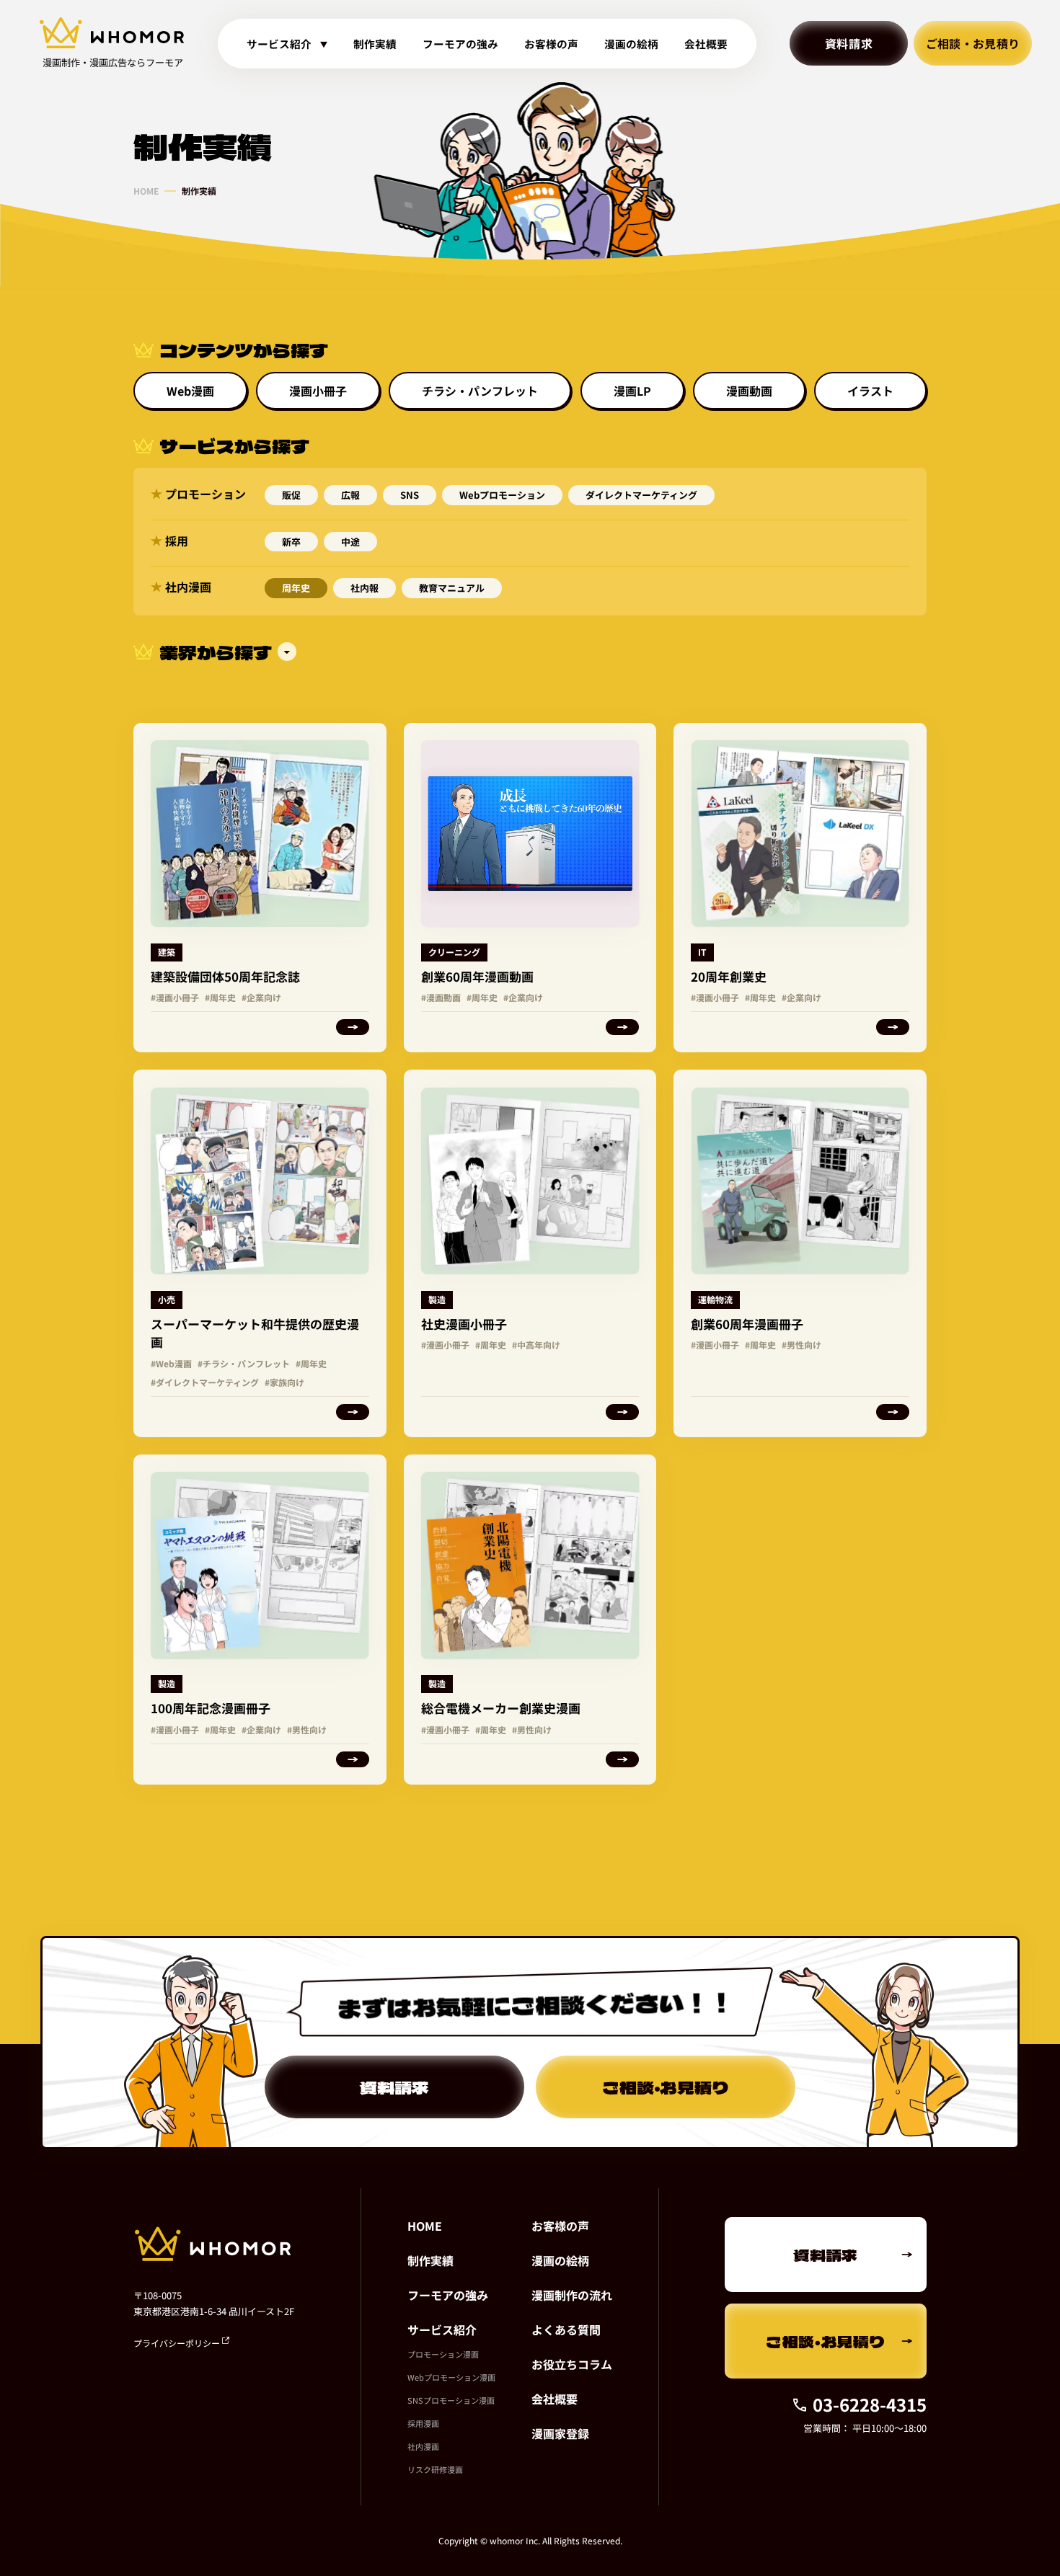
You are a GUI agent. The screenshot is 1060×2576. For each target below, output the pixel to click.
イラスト (870, 391)
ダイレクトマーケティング (641, 495)
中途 (350, 542)
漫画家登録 (560, 2433)
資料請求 (849, 43)
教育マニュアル (452, 588)
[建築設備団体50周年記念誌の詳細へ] (260, 888)
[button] (530, 652)
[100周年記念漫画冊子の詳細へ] (260, 1620)
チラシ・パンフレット (480, 391)
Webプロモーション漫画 (451, 2377)
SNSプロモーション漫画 (451, 2400)
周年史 (296, 588)
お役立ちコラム (572, 2364)
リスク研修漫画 (435, 2469)
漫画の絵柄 (631, 44)
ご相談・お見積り (973, 43)
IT (702, 952)
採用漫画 (423, 2423)
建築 (167, 952)
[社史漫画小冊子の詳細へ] (530, 1253)
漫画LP (632, 391)
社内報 (365, 588)
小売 (167, 1299)
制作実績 (375, 44)
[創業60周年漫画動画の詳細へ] (530, 888)
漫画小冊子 (318, 391)
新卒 (291, 542)
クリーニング (454, 952)
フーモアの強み (460, 44)
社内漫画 (423, 2446)
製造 (437, 1299)
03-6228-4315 (870, 2404)
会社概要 (706, 44)
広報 (350, 495)
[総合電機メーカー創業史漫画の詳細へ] (530, 1620)
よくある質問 (566, 2329)
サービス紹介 (442, 2329)
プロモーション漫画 (443, 2354)
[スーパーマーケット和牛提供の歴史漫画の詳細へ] (260, 1253)
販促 (291, 495)
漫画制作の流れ (572, 2295)
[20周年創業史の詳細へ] (800, 888)
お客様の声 (551, 44)
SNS (410, 495)
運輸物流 (715, 1299)
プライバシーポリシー (178, 2343)
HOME (146, 191)
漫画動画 (749, 391)
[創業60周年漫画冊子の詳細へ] (800, 1253)
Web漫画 (190, 391)
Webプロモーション (502, 495)
